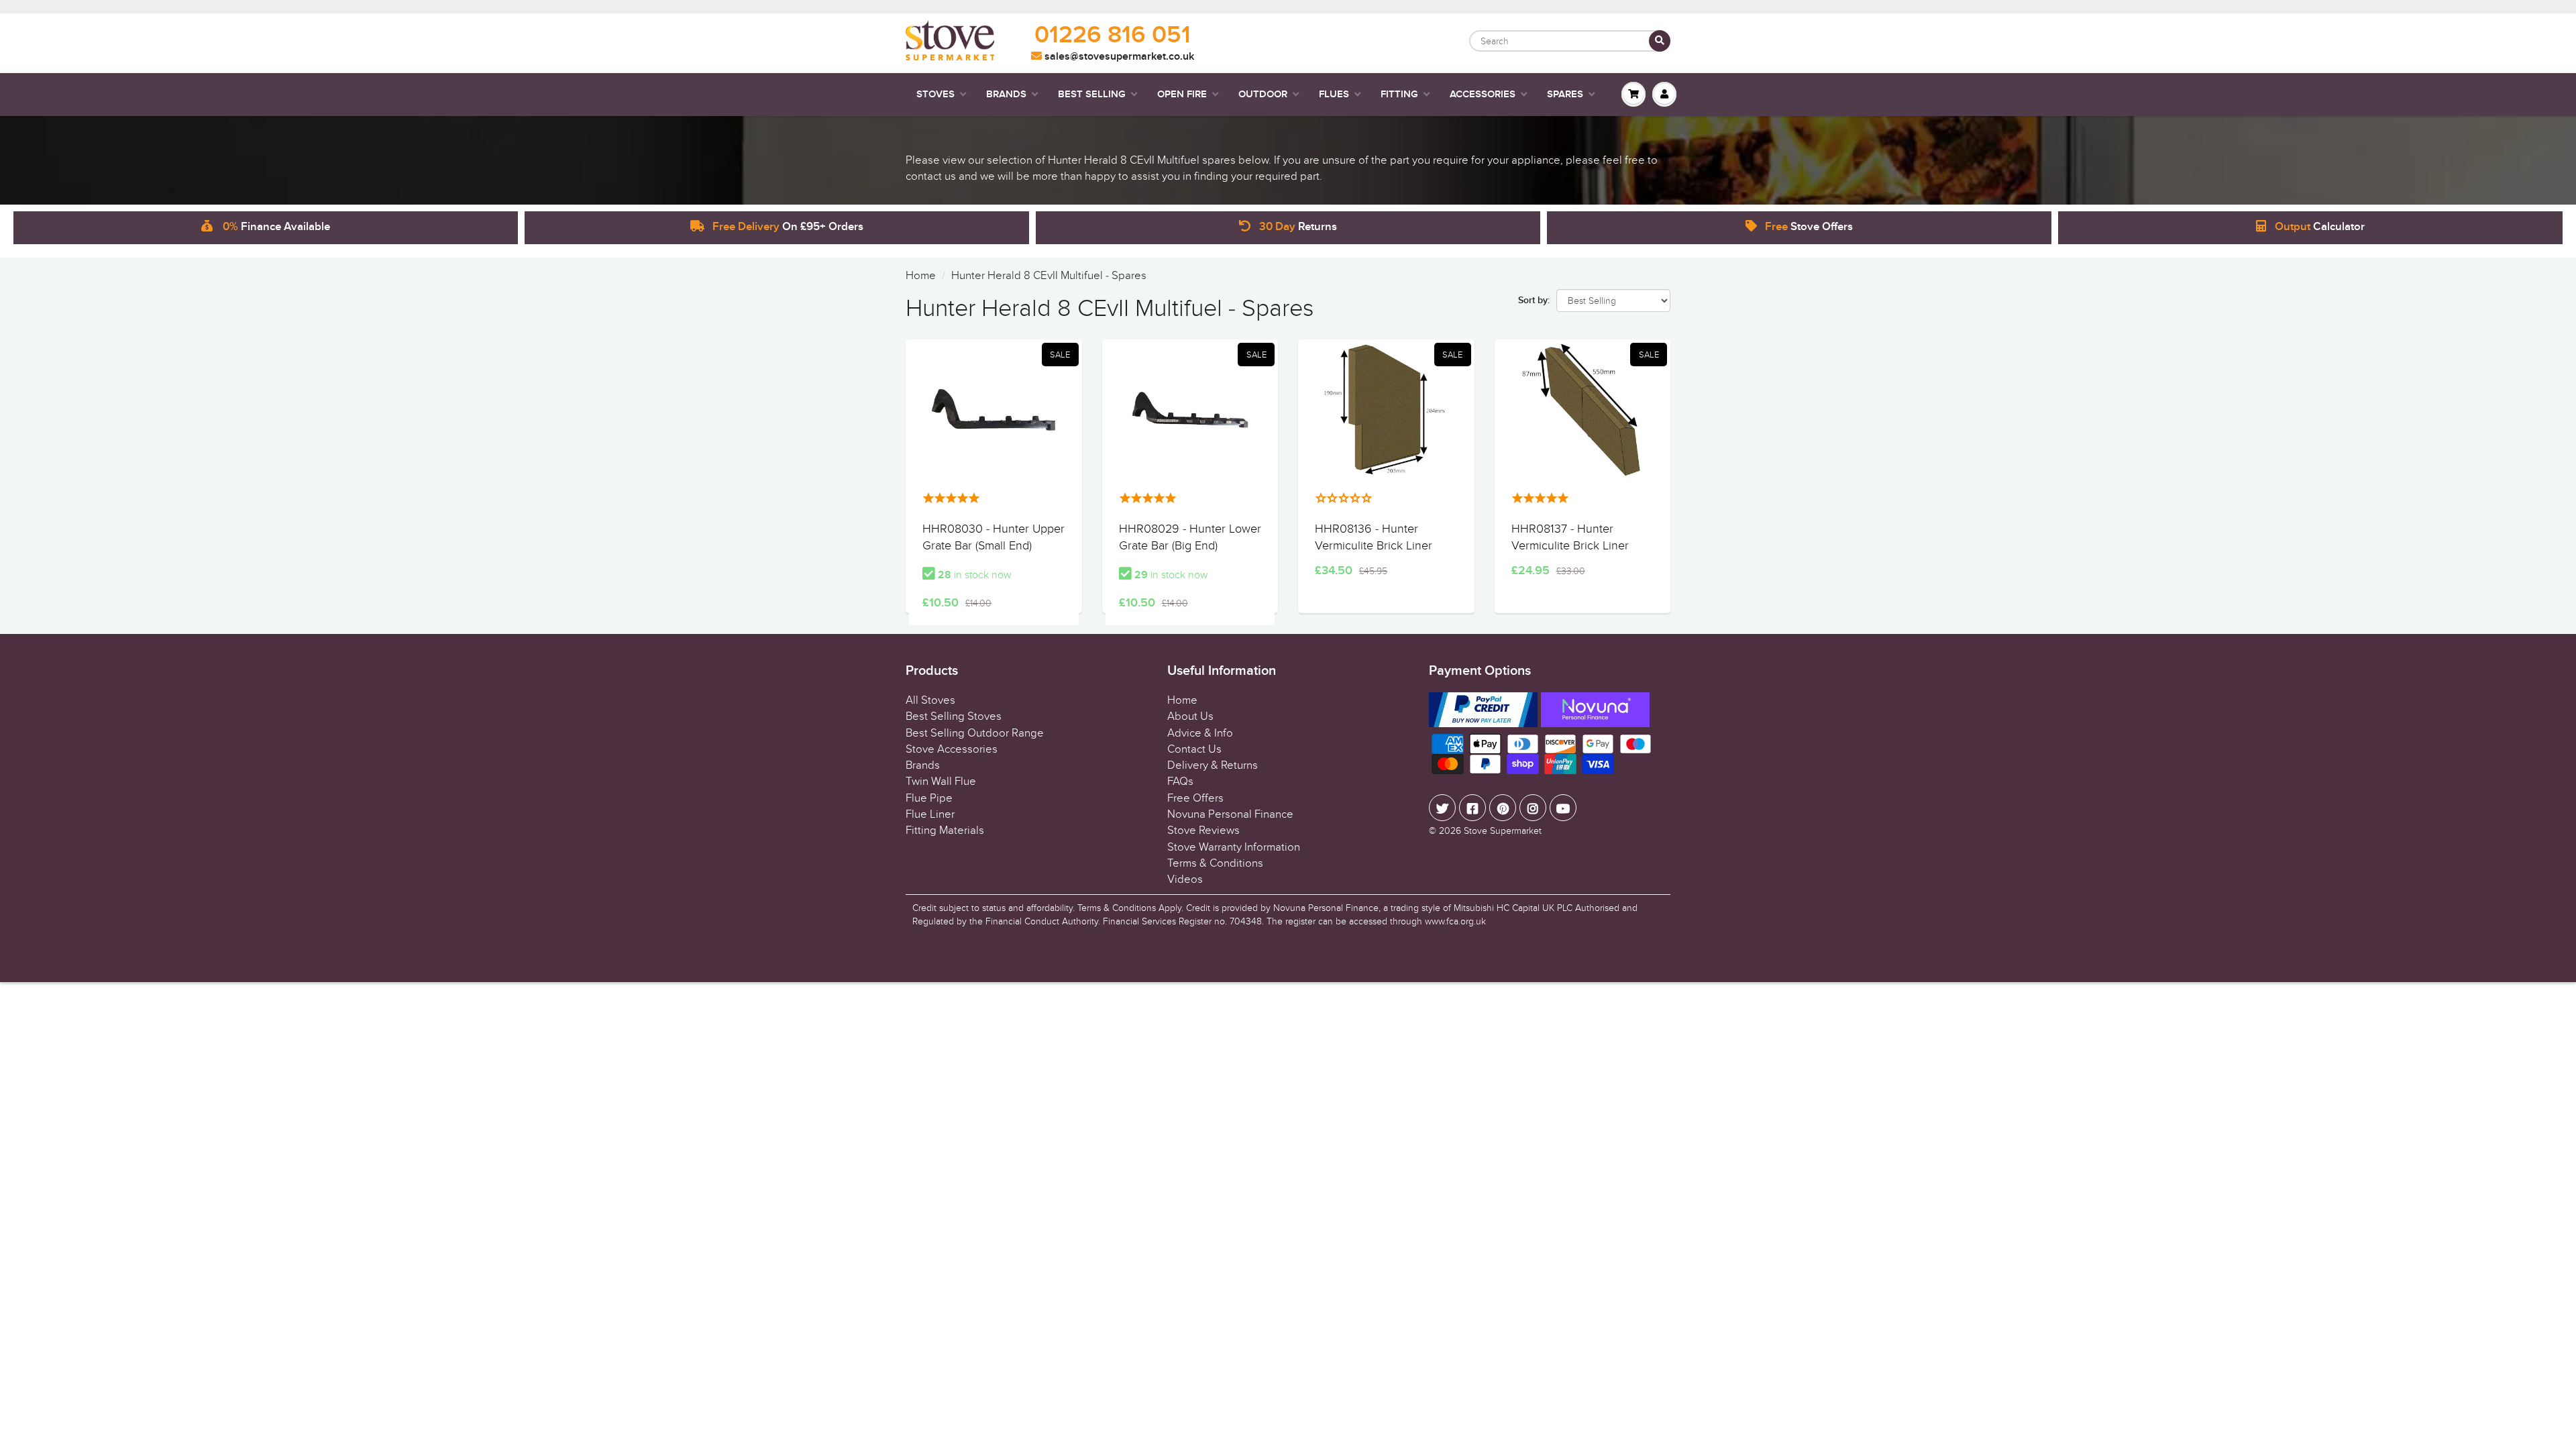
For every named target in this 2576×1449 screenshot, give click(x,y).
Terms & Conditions (1215, 863)
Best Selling (1092, 94)
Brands (1006, 94)
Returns (1298, 227)
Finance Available (276, 227)
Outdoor (1263, 94)
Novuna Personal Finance (1230, 814)
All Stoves (930, 700)
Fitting (1399, 94)
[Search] (1660, 41)
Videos (1185, 879)
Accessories (1483, 94)
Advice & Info (1200, 733)
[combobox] (1570, 41)
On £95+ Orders (788, 227)
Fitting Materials (945, 830)
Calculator (2320, 227)
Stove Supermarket (1503, 831)
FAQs (1180, 782)
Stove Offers (1809, 227)
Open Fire (1182, 94)
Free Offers (1195, 798)
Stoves (935, 94)
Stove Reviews (1203, 830)
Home (921, 276)
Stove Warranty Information (1234, 847)
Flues (1334, 94)
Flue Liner (930, 814)
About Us (1190, 716)
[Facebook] (1472, 808)
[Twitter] (1442, 808)
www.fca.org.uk (1455, 921)
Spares (1565, 94)
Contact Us (1194, 749)
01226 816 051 (1113, 36)
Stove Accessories (952, 749)
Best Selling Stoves (954, 716)
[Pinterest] (1503, 808)
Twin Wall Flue (941, 782)
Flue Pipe (929, 798)
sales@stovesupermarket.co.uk (1118, 56)
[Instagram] (1533, 808)
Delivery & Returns (1213, 765)
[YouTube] (1563, 808)
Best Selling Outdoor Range (975, 733)
